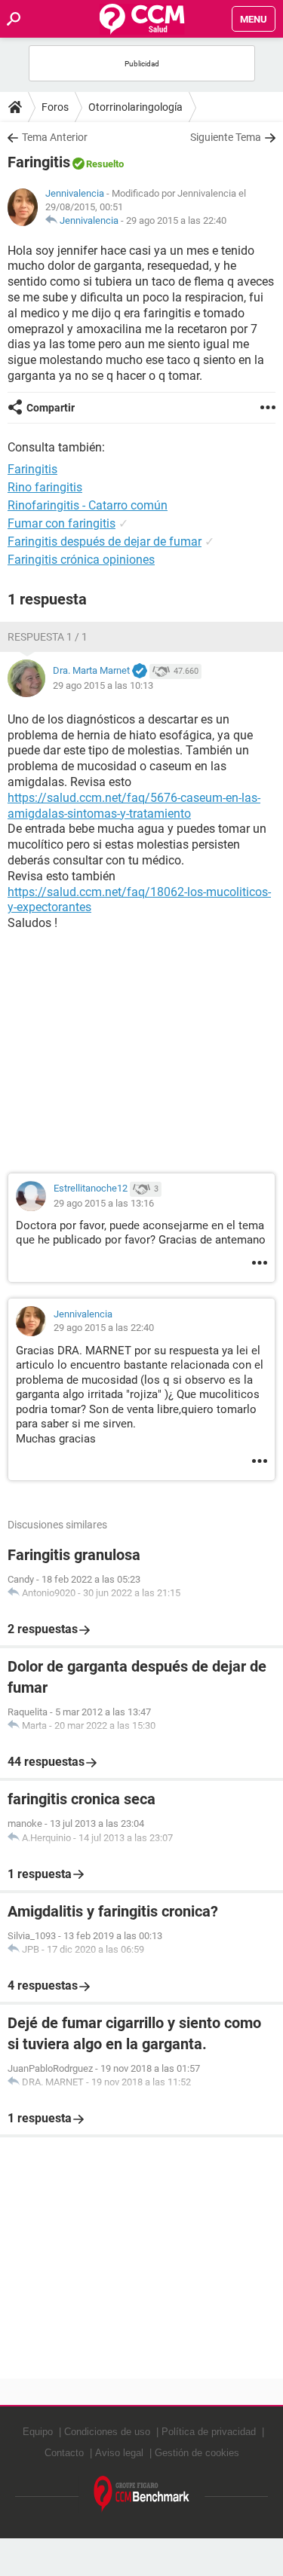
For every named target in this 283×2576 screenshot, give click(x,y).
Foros (55, 107)
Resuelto (105, 164)
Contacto (64, 2453)
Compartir (51, 408)
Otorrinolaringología (135, 107)
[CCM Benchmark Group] (142, 2494)
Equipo (38, 2432)
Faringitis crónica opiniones (81, 560)
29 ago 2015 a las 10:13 (103, 685)
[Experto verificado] (140, 672)
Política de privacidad (209, 2432)
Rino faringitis (45, 487)
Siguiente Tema (226, 137)
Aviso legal (119, 2453)
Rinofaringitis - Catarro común (88, 505)
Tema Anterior (55, 137)
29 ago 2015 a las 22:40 (176, 220)
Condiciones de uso (107, 2432)
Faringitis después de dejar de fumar (105, 542)
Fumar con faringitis (62, 523)
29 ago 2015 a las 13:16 (104, 1203)
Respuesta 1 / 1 (48, 637)
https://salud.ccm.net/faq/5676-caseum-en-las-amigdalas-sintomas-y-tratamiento (134, 806)
